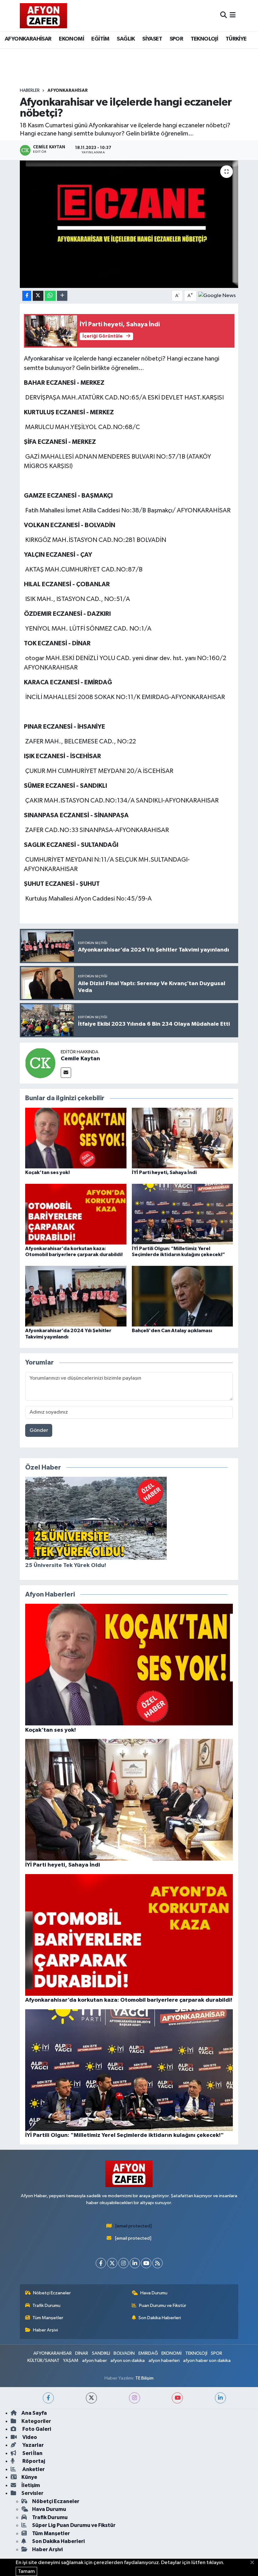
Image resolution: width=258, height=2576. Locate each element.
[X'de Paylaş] (38, 296)
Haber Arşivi (45, 2330)
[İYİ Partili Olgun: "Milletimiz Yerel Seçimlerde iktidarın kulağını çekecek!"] (182, 1214)
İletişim (31, 2485)
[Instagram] (123, 2263)
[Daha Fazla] (62, 296)
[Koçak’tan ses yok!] (76, 1138)
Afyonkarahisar (44, 359)
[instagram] (135, 2398)
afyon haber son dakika (207, 2361)
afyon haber (95, 2361)
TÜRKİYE (236, 39)
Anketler (33, 2469)
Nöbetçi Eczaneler (52, 2293)
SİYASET (152, 39)
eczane (123, 359)
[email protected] (134, 2226)
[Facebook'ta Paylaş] (27, 296)
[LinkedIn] (135, 2263)
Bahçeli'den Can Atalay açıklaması (172, 1331)
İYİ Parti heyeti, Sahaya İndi (164, 1172)
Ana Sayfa (34, 2413)
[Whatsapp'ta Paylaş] (50, 296)
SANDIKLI (101, 2353)
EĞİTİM (100, 39)
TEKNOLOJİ (205, 39)
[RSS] (157, 2263)
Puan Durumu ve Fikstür (163, 2306)
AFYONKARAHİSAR (28, 39)
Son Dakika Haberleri (160, 2318)
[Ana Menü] (233, 16)
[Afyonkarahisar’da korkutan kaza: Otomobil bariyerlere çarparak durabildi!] (76, 1214)
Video (29, 2437)
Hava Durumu (154, 2293)
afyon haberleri (164, 2361)
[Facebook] (101, 2263)
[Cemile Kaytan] (40, 1063)
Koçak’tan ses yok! (48, 1172)
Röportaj (33, 2461)
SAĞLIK (126, 39)
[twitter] (91, 2398)
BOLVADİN (124, 2353)
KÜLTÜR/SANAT (43, 2361)
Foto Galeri (36, 2429)
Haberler (30, 91)
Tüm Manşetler (48, 2318)
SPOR (177, 39)
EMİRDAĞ (148, 2353)
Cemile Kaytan (80, 1059)
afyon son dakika (128, 2361)
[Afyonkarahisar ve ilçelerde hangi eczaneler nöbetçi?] (129, 224)
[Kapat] (254, 2563)
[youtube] (177, 2398)
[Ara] (224, 16)
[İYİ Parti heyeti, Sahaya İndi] (182, 1138)
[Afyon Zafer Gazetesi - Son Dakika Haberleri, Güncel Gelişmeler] (43, 16)
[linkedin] (220, 2398)
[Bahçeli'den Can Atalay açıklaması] (182, 1296)
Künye (29, 2477)
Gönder (39, 1430)
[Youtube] (146, 2263)
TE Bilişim (144, 2378)
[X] (112, 2263)
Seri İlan (32, 2453)
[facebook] (48, 2398)
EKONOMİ (71, 39)
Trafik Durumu (46, 2306)
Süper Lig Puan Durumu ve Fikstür (74, 2525)
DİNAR (82, 2353)
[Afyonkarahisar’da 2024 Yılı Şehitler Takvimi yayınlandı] (76, 1296)
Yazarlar (33, 2445)
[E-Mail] (66, 1073)
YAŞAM (71, 2361)
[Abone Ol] (217, 296)
